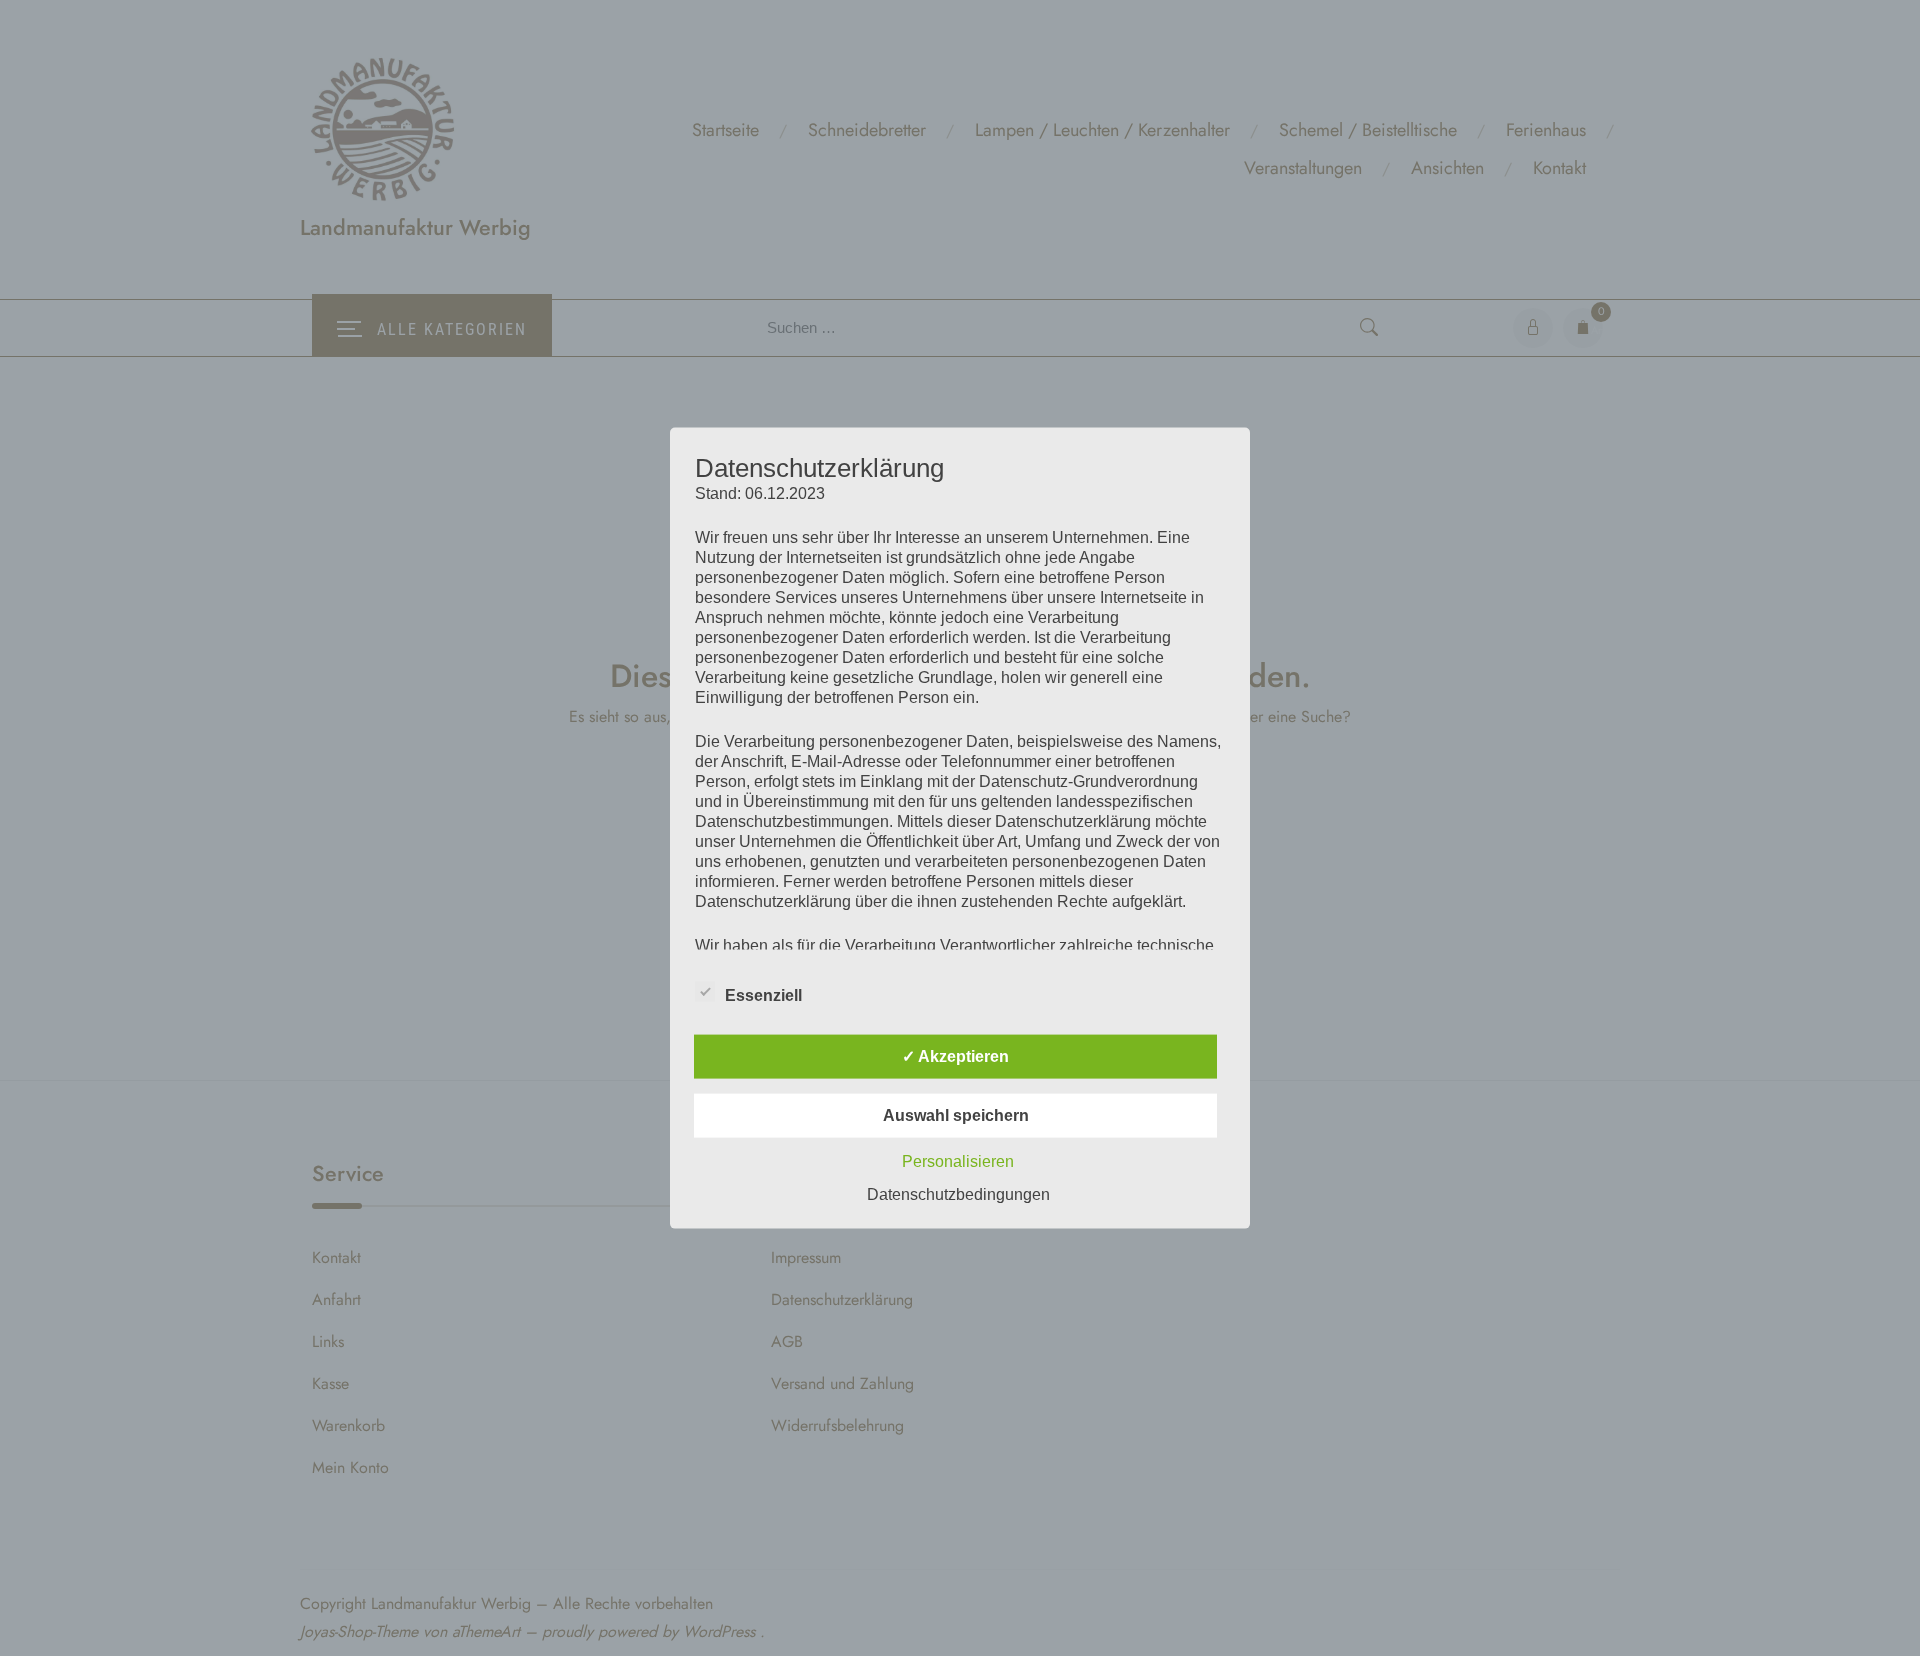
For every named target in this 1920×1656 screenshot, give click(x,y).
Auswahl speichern (956, 1114)
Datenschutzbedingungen (958, 1193)
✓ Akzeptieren (955, 1055)
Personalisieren (958, 1160)
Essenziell (763, 994)
